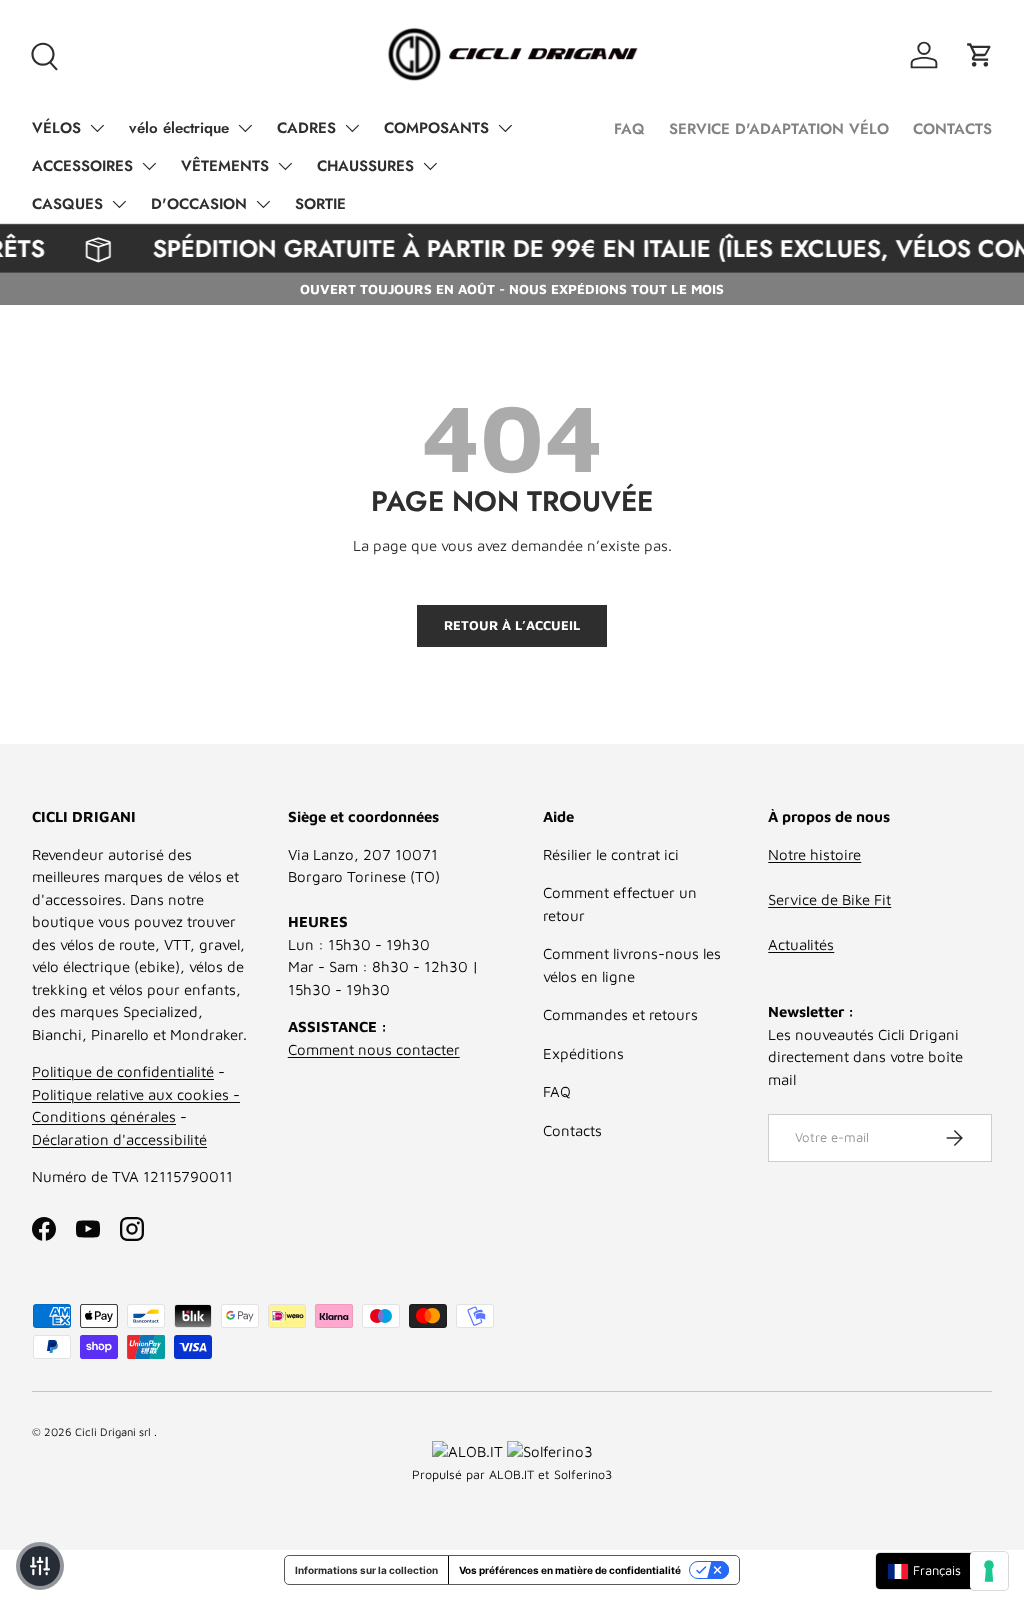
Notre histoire (814, 854)
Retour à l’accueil (512, 625)
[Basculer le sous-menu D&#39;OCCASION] (263, 204)
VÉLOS (56, 128)
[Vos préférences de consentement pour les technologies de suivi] (989, 1571)
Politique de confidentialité (123, 1071)
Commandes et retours (620, 1014)
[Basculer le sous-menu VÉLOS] (97, 128)
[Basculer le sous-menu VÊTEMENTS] (285, 166)
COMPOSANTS (436, 128)
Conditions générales (104, 1116)
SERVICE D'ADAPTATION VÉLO (779, 129)
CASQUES (67, 204)
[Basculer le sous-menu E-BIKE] (245, 128)
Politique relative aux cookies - (136, 1094)
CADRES (306, 128)
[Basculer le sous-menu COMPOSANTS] (505, 128)
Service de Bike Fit (829, 899)
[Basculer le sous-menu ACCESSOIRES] (149, 166)
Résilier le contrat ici (611, 854)
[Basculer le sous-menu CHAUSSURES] (430, 166)
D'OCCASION (199, 204)
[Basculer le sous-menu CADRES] (352, 128)
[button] (980, 55)
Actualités (801, 944)
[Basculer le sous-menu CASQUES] (119, 204)
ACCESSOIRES (82, 166)
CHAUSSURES (365, 166)
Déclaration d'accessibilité (119, 1139)
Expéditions (583, 1053)
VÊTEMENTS (225, 166)
